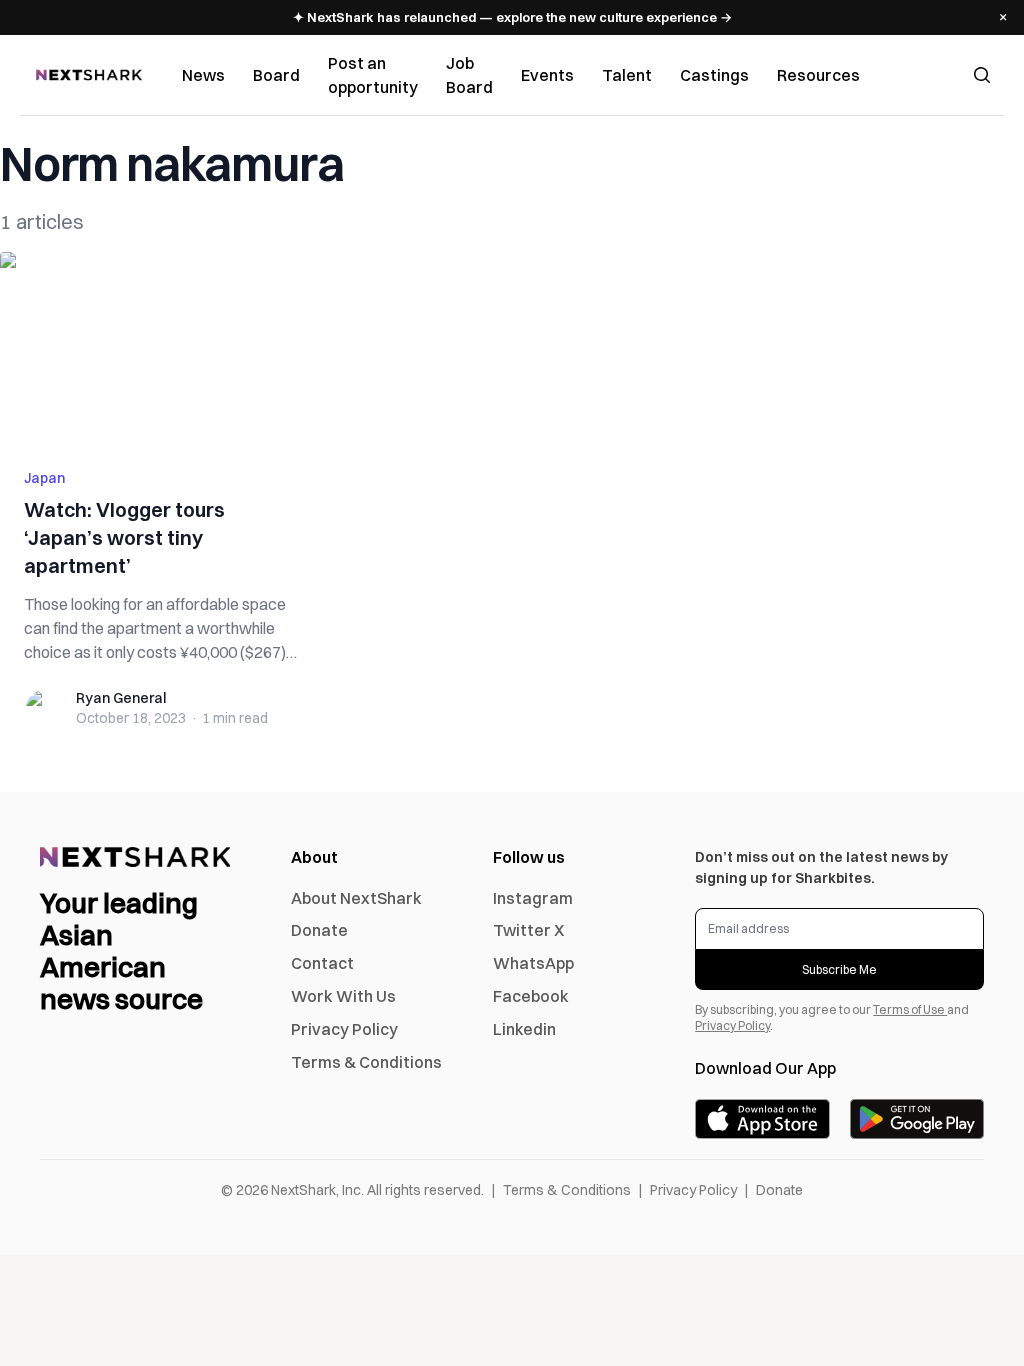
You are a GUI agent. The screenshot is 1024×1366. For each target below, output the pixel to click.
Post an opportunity (373, 75)
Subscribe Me (839, 969)
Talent (627, 75)
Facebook (531, 996)
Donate (319, 930)
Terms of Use (910, 1009)
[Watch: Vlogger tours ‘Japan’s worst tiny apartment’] (162, 348)
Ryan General (121, 698)
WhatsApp (533, 963)
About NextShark (356, 898)
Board (276, 75)
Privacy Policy (344, 1029)
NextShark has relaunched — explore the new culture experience (512, 17)
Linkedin (524, 1029)
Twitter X (528, 930)
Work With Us (343, 996)
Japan (44, 478)
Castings (714, 75)
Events (547, 75)
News (203, 75)
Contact (322, 963)
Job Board (469, 75)
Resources (818, 75)
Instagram (533, 898)
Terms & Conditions (366, 1062)
